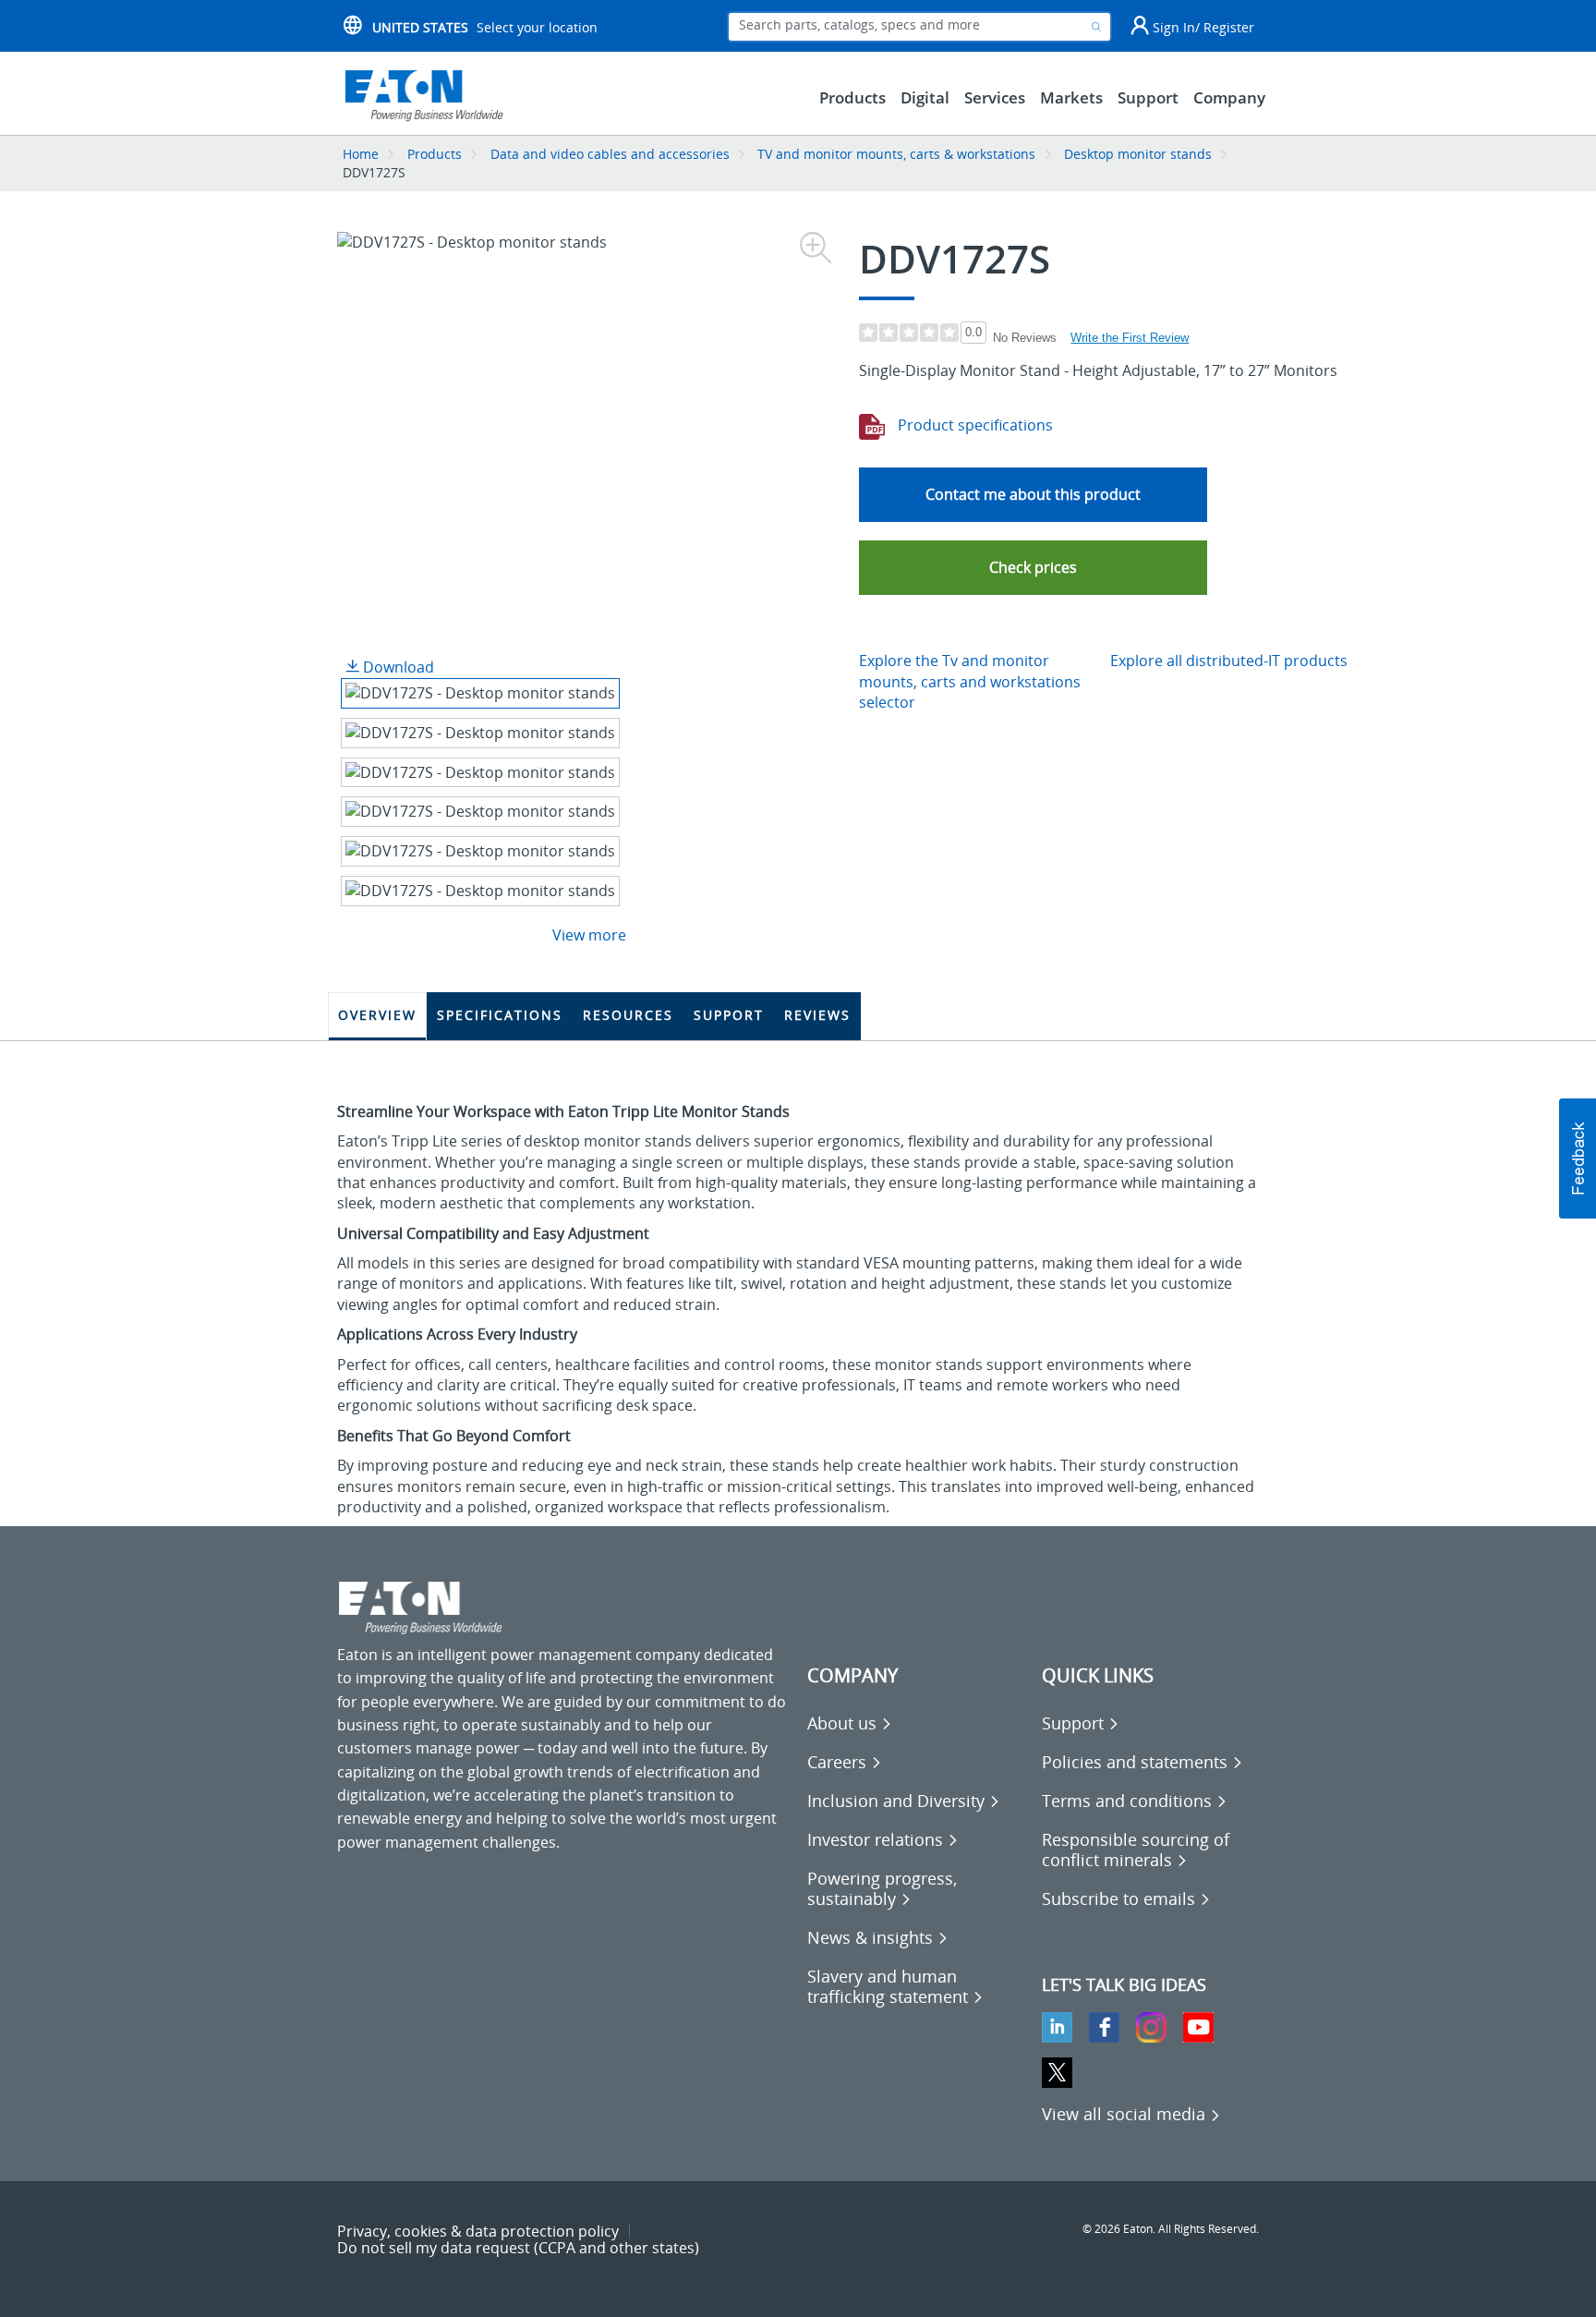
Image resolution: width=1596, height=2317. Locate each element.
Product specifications (973, 425)
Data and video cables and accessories (612, 154)
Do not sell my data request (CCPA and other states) (518, 2248)
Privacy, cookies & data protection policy (478, 2231)
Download (397, 667)
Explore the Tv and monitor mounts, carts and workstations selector (970, 682)
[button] (1033, 568)
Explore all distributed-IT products (1229, 661)
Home (361, 154)
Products (435, 154)
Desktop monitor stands (1138, 154)
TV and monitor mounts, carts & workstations (896, 154)
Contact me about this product (1033, 494)
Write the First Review (1130, 338)
